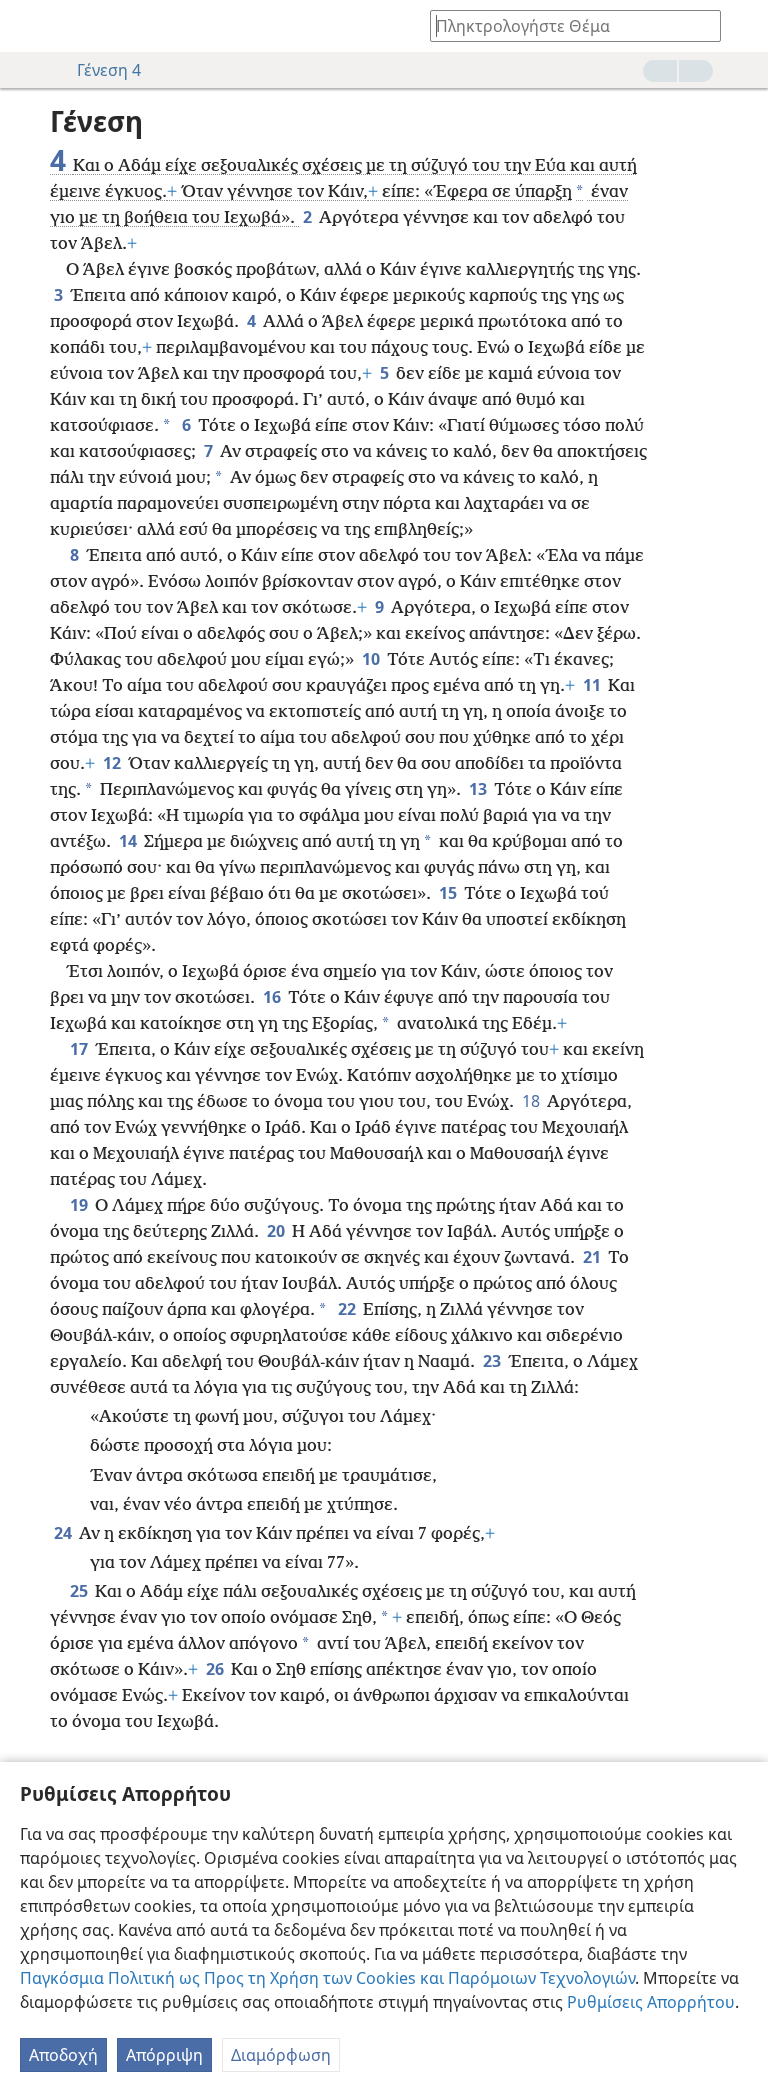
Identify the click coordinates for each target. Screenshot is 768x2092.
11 (593, 685)
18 (532, 1101)
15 (449, 893)
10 (372, 659)
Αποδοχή (63, 2055)
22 (348, 1309)
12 (113, 763)
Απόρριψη (164, 2055)
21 (593, 1257)
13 (479, 789)
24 (64, 1533)
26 (216, 1669)
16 (273, 997)
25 (80, 1591)
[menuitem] (30, 26)
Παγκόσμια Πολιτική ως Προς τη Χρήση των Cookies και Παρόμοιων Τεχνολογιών (327, 1978)
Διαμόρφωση (281, 2055)
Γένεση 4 (109, 70)
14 (129, 841)
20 (277, 1231)
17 (80, 1049)
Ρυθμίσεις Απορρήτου (651, 2002)
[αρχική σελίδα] (30, 26)
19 (80, 1205)
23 (493, 1361)
